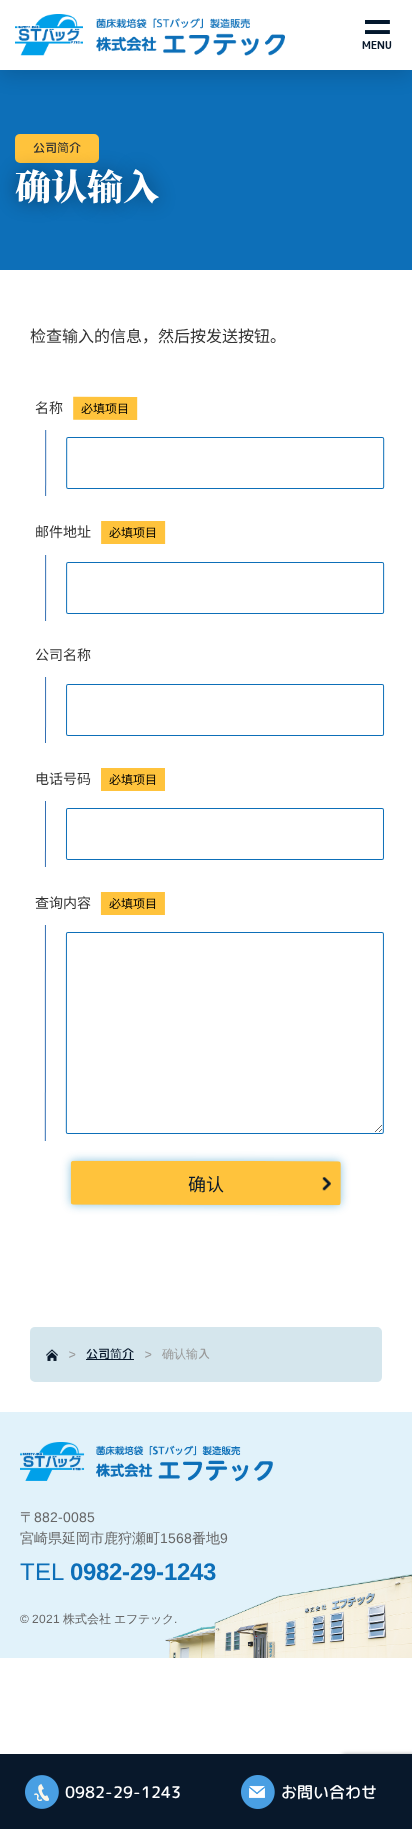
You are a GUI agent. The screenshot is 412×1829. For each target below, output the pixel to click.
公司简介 (110, 1353)
